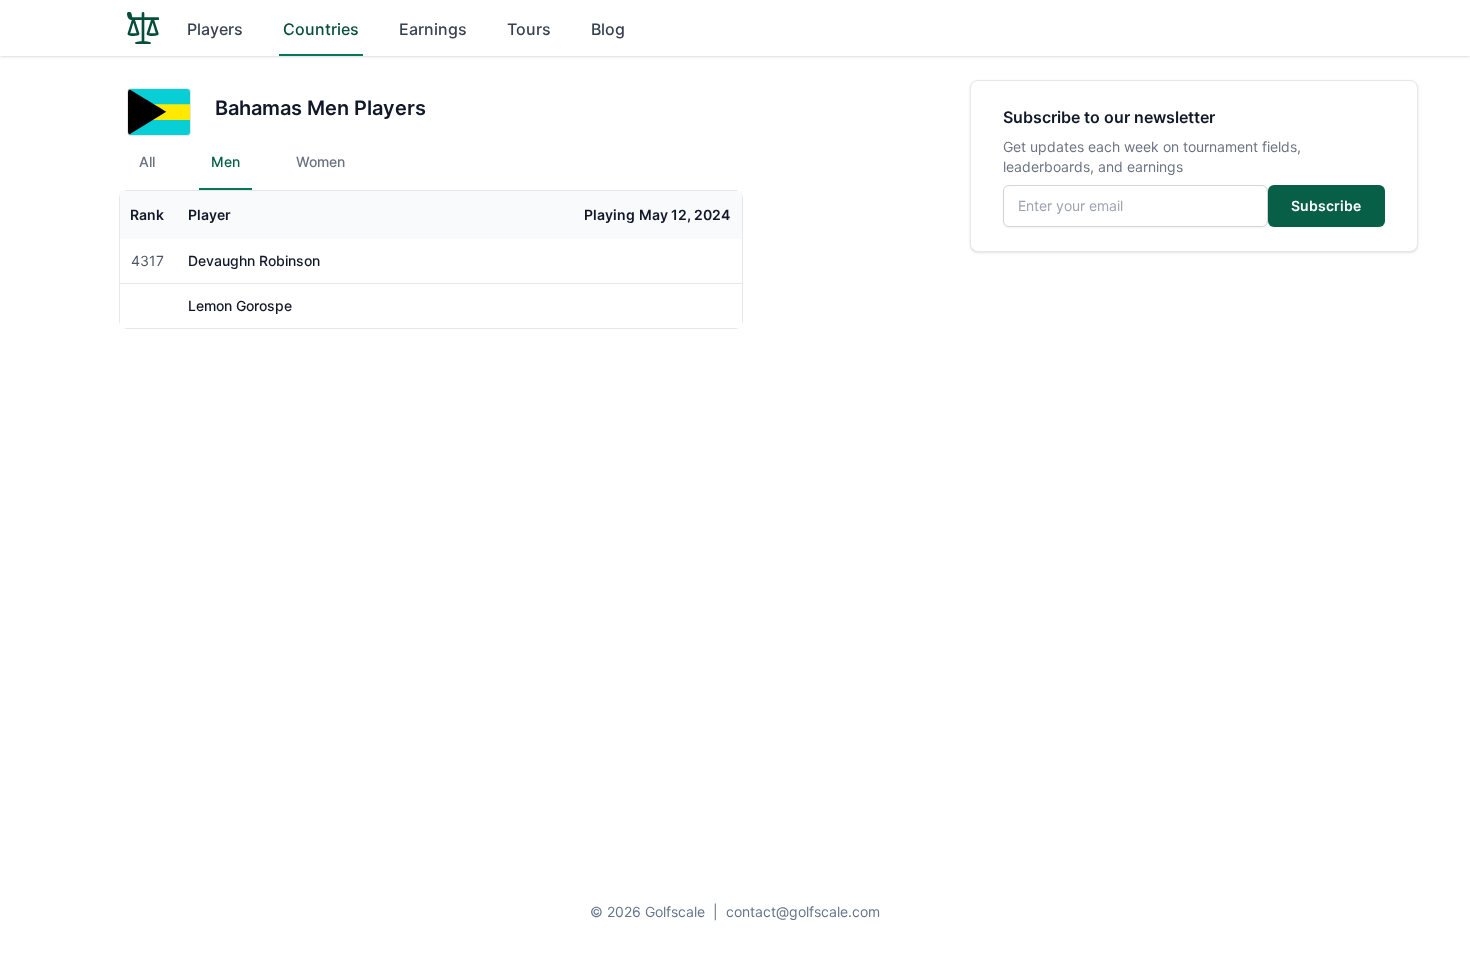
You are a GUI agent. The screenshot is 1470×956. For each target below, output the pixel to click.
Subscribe (1326, 205)
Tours (529, 29)
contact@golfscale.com (803, 911)
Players (215, 29)
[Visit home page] (143, 28)
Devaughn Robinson (254, 260)
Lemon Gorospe (240, 305)
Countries (321, 29)
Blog (608, 29)
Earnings (433, 29)
